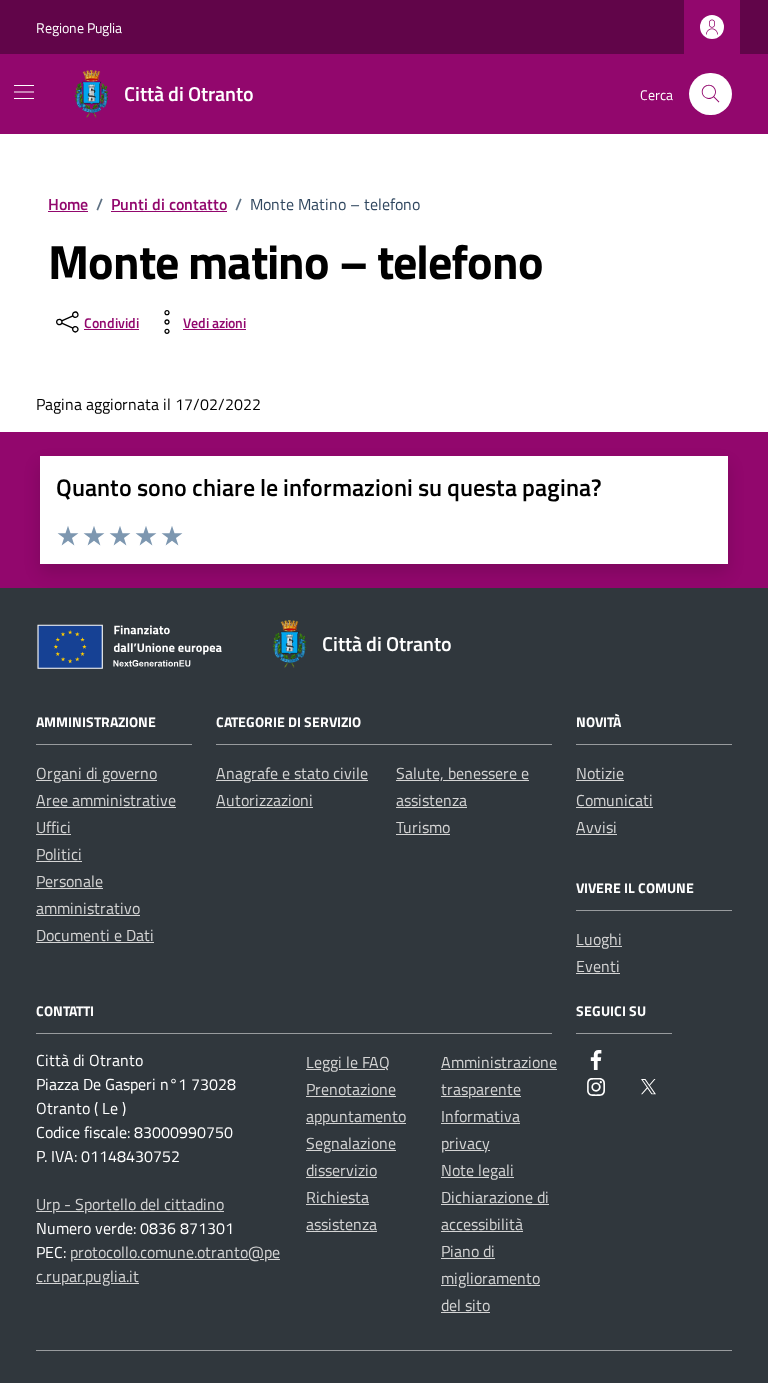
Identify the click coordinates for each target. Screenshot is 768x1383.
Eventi (598, 966)
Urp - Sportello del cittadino (130, 1204)
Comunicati (614, 800)
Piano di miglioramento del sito (490, 1278)
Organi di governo (96, 773)
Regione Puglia (79, 27)
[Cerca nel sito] (710, 94)
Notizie (600, 773)
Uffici (53, 827)
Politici (59, 854)
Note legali (477, 1170)
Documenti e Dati (95, 935)
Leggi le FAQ (348, 1062)
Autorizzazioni (264, 800)
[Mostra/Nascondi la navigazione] (24, 92)
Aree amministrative (106, 800)
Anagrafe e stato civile (292, 773)
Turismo (423, 827)
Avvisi (596, 827)
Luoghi (599, 939)
